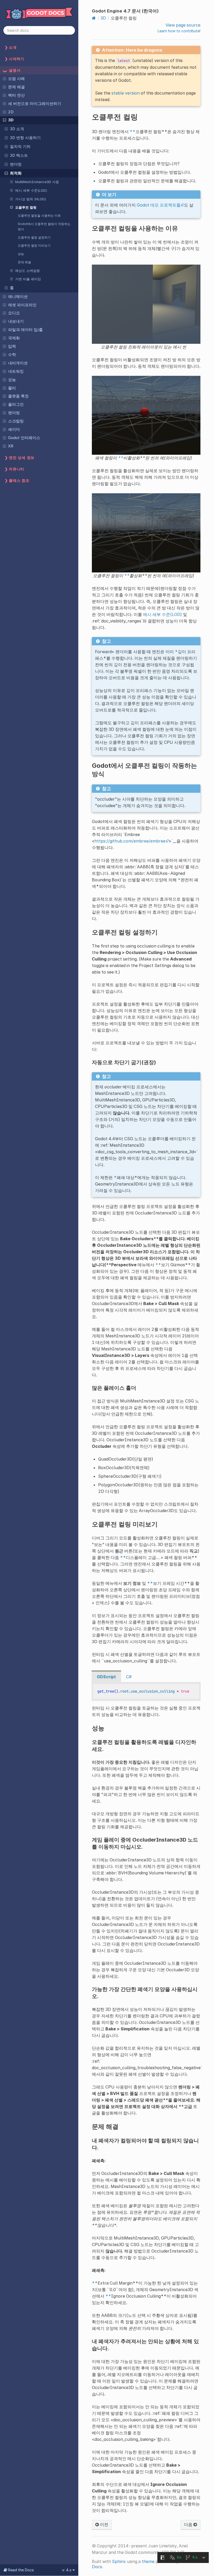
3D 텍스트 (19, 155)
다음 (189, 2524)
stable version (126, 93)
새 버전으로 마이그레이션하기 (35, 104)
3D (11, 120)
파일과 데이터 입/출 (25, 330)
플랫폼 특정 (18, 396)
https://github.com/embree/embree (130, 841)
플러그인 (16, 404)
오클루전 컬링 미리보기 (34, 245)
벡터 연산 (16, 95)
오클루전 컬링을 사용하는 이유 (39, 216)
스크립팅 (16, 421)
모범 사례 (16, 79)
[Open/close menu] (4, 78)
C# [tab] (129, 1677)
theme (148, 2561)
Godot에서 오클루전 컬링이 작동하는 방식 (44, 226)
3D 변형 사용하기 (25, 138)
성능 (21, 254)
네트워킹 (16, 371)
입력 (12, 346)
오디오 (14, 313)
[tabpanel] (146, 1691)
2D (11, 112)
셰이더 (14, 429)
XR (11, 446)
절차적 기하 (20, 147)
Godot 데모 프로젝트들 (159, 205)
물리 (12, 388)
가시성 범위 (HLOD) (31, 199)
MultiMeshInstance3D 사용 (37, 182)
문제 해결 (16, 87)
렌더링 (16, 164)
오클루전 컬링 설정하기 (34, 237)
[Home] (94, 18)
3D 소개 (17, 129)
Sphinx (119, 2561)
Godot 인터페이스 (24, 438)
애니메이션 (18, 297)
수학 (12, 355)
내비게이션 (18, 363)
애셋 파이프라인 (22, 305)
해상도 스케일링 (28, 271)
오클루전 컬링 (26, 207)
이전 (104, 2524)
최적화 (16, 173)
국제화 (14, 338)
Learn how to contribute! (179, 31)
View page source (183, 25)
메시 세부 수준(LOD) (31, 190)
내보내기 (16, 321)
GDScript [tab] (106, 1677)
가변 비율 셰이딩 (28, 279)
